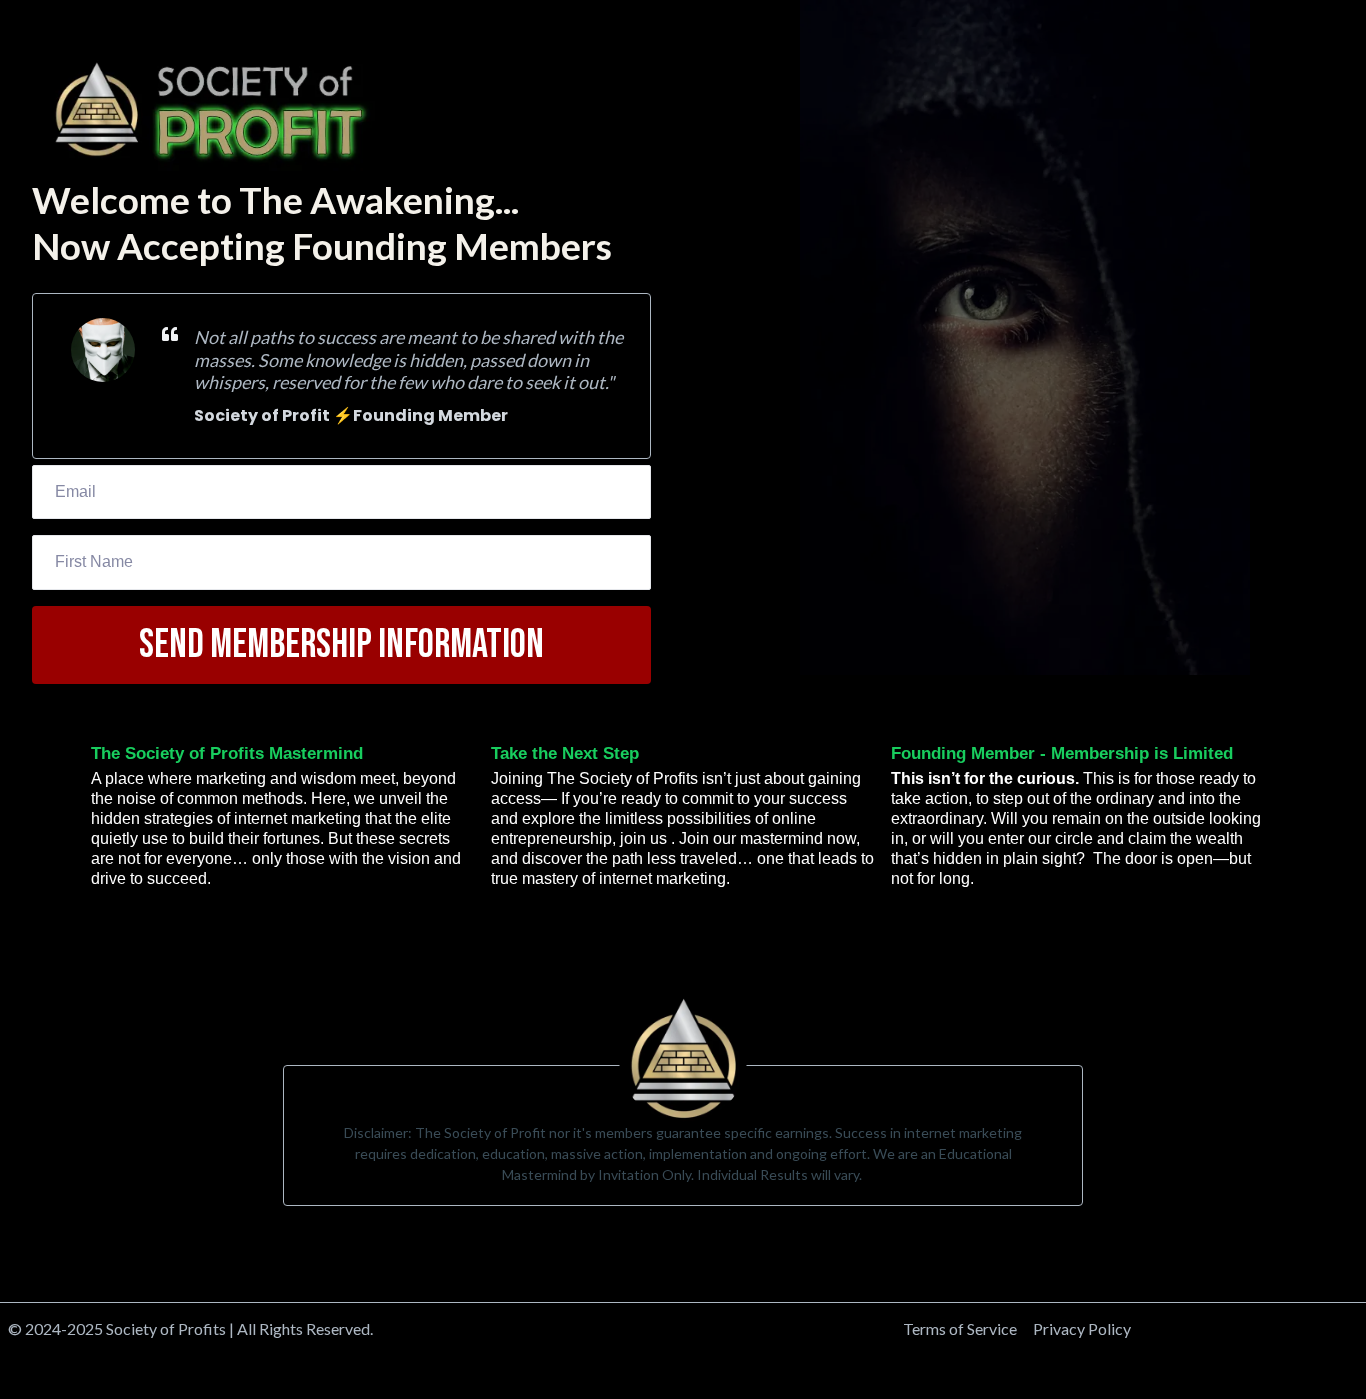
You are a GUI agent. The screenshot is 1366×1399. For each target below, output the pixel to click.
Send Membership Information (341, 645)
